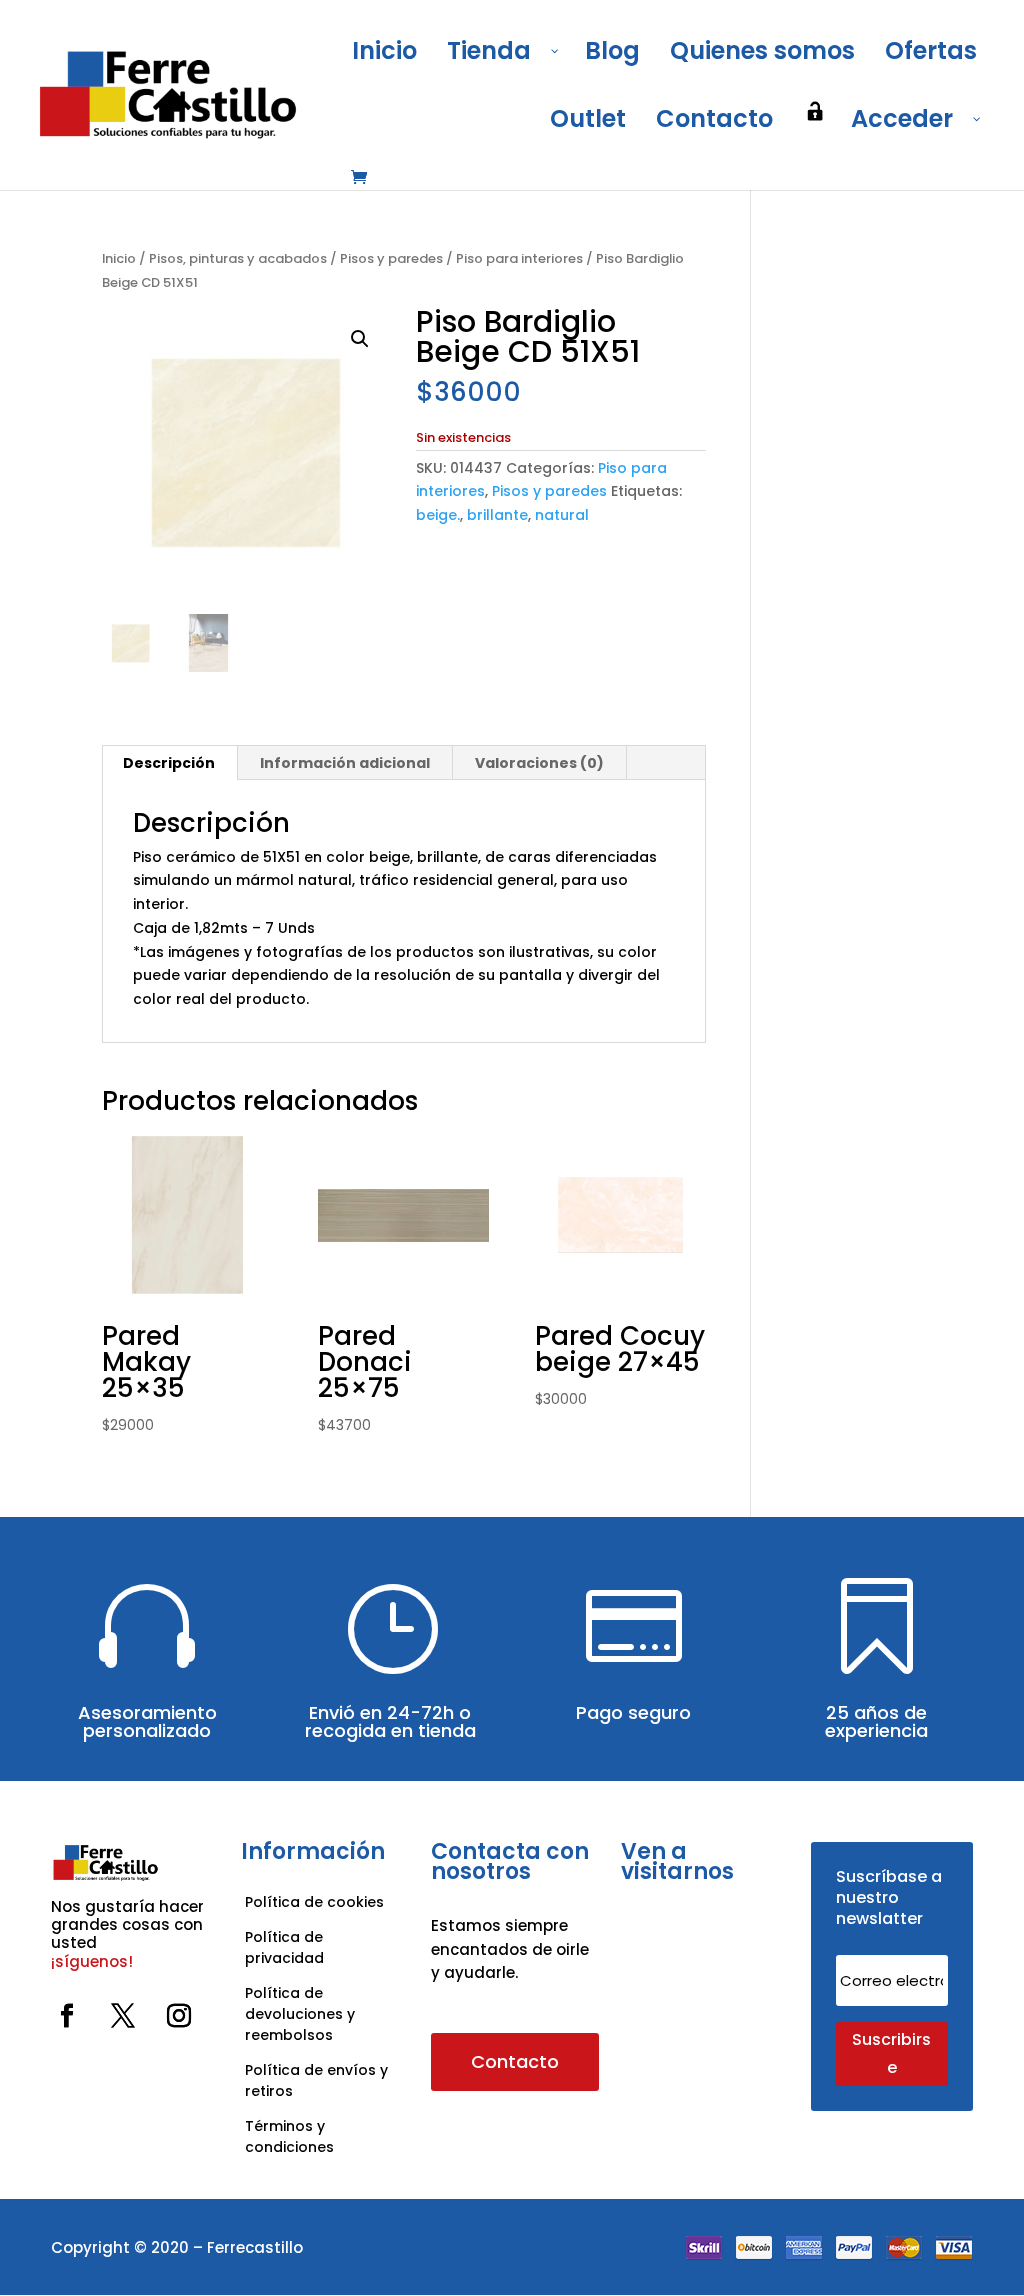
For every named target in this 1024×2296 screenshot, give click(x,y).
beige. (438, 515)
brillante (497, 515)
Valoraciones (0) (539, 763)
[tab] (169, 763)
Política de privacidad (284, 1947)
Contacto (515, 2061)
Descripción (169, 763)
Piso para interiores (519, 258)
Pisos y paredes (391, 258)
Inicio (119, 258)
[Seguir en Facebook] (67, 2016)
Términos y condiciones (291, 2136)
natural (562, 515)
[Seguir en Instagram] (179, 2016)
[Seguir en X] (123, 2016)
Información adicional (345, 763)
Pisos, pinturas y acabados (238, 258)
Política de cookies (314, 1902)
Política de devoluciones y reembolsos (300, 2014)
